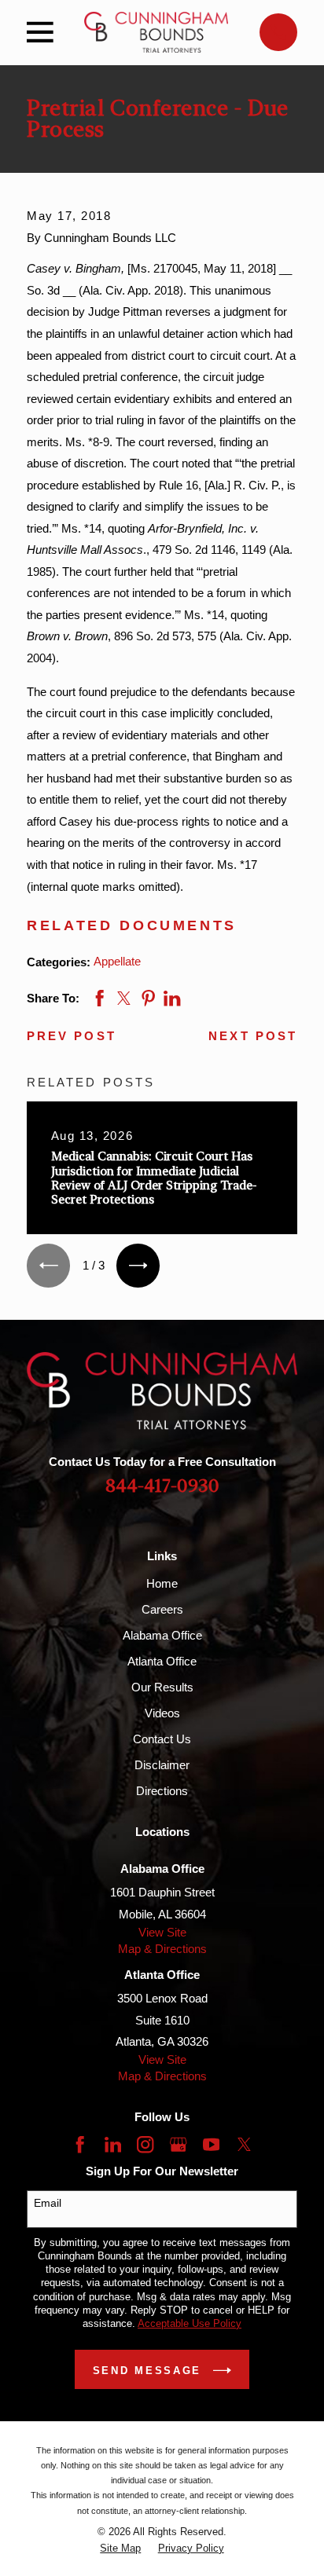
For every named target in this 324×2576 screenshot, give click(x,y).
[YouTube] (211, 2144)
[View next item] (138, 1265)
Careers (162, 1609)
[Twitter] (244, 2144)
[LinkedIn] (113, 2144)
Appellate (117, 961)
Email (48, 2203)
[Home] (156, 32)
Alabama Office (162, 1635)
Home (162, 1583)
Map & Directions (162, 1949)
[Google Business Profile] (178, 2144)
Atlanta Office (162, 1661)
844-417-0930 (162, 1486)
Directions (162, 1791)
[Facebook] (80, 2144)
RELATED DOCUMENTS (132, 925)
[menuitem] (120, 2548)
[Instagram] (145, 2144)
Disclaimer (162, 1765)
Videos (162, 1713)
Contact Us (162, 1739)
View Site (162, 1932)
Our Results (162, 1687)
